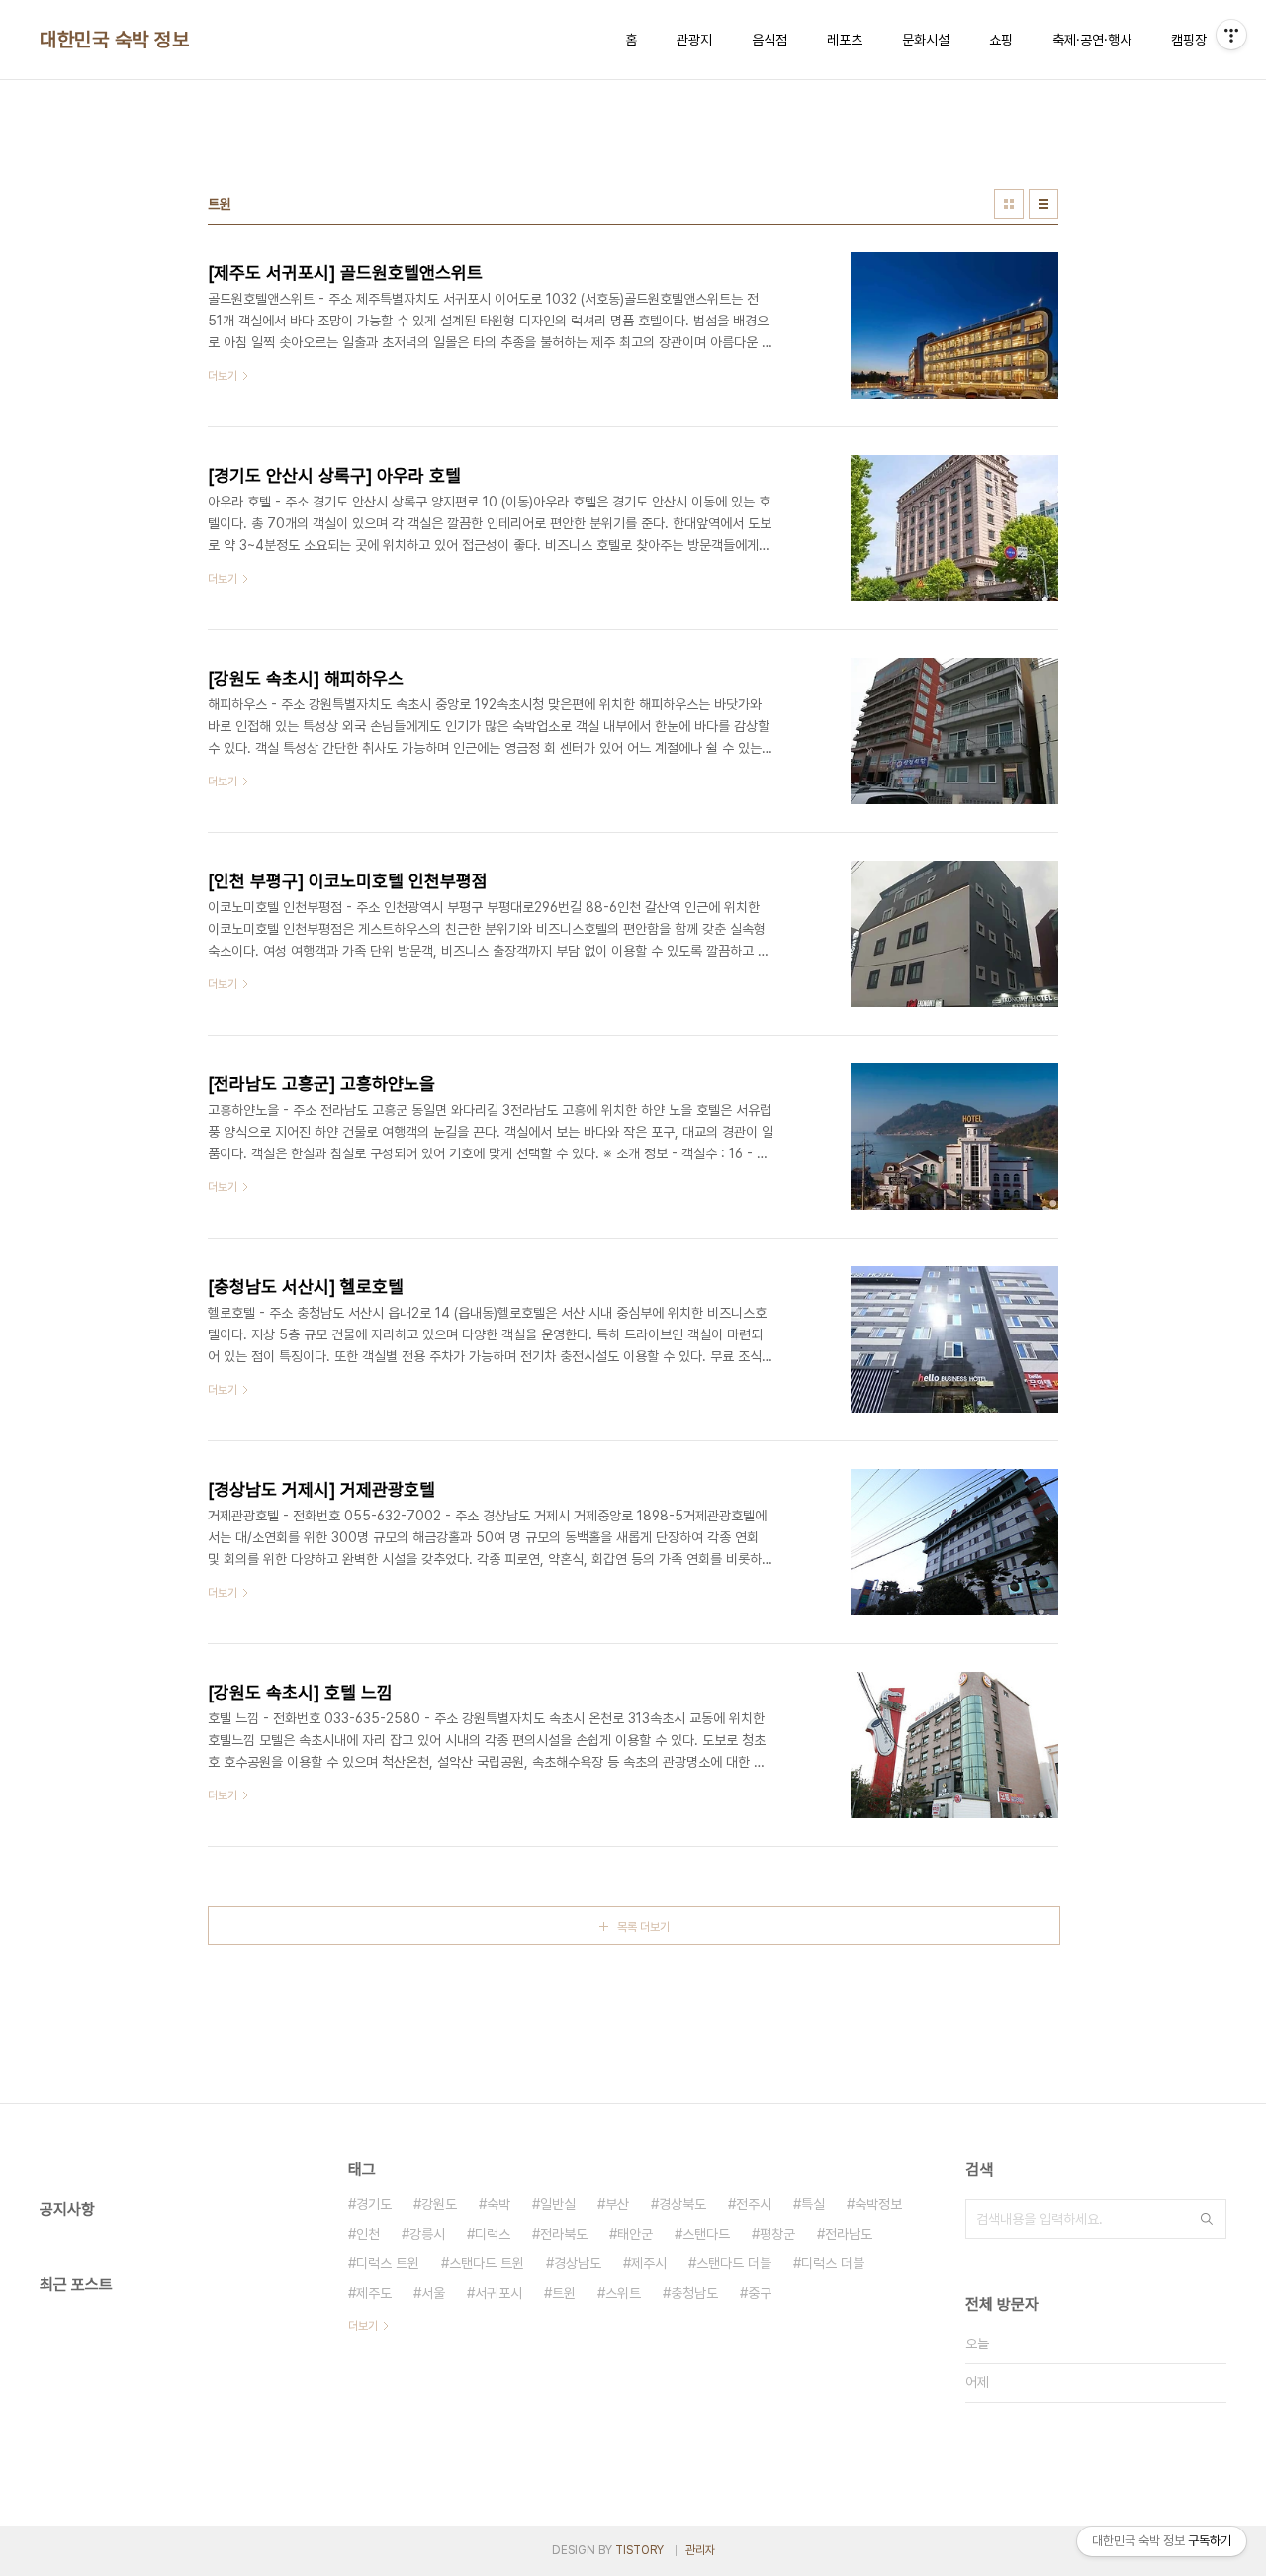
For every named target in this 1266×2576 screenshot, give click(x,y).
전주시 (754, 2204)
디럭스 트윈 (388, 2263)
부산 (617, 2204)
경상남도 (578, 2263)
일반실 (558, 2204)
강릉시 (427, 2234)
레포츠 (845, 40)
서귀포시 (498, 2293)
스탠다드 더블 (734, 2263)
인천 (368, 2234)
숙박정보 (878, 2204)
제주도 (374, 2293)
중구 (760, 2293)
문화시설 (926, 40)
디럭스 (493, 2234)
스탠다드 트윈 (487, 2263)
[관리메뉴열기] (1231, 35)
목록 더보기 (643, 1927)
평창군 (777, 2234)
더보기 (363, 2326)
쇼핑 (1001, 40)
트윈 (564, 2293)
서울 (433, 2293)
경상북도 (682, 2204)
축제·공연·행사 (1092, 40)
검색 (1207, 2219)
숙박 (498, 2204)
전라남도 (849, 2234)
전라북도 (564, 2234)
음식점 (769, 40)
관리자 (700, 2550)
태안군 (635, 2234)
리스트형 (1043, 204)
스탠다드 (706, 2234)
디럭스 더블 (833, 2263)
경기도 (374, 2204)
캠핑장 (1189, 40)
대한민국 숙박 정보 (114, 40)
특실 (813, 2204)
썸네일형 (1009, 204)
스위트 (623, 2293)
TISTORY (639, 2550)
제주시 (649, 2263)
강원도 (439, 2204)
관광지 (694, 40)
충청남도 (694, 2293)
